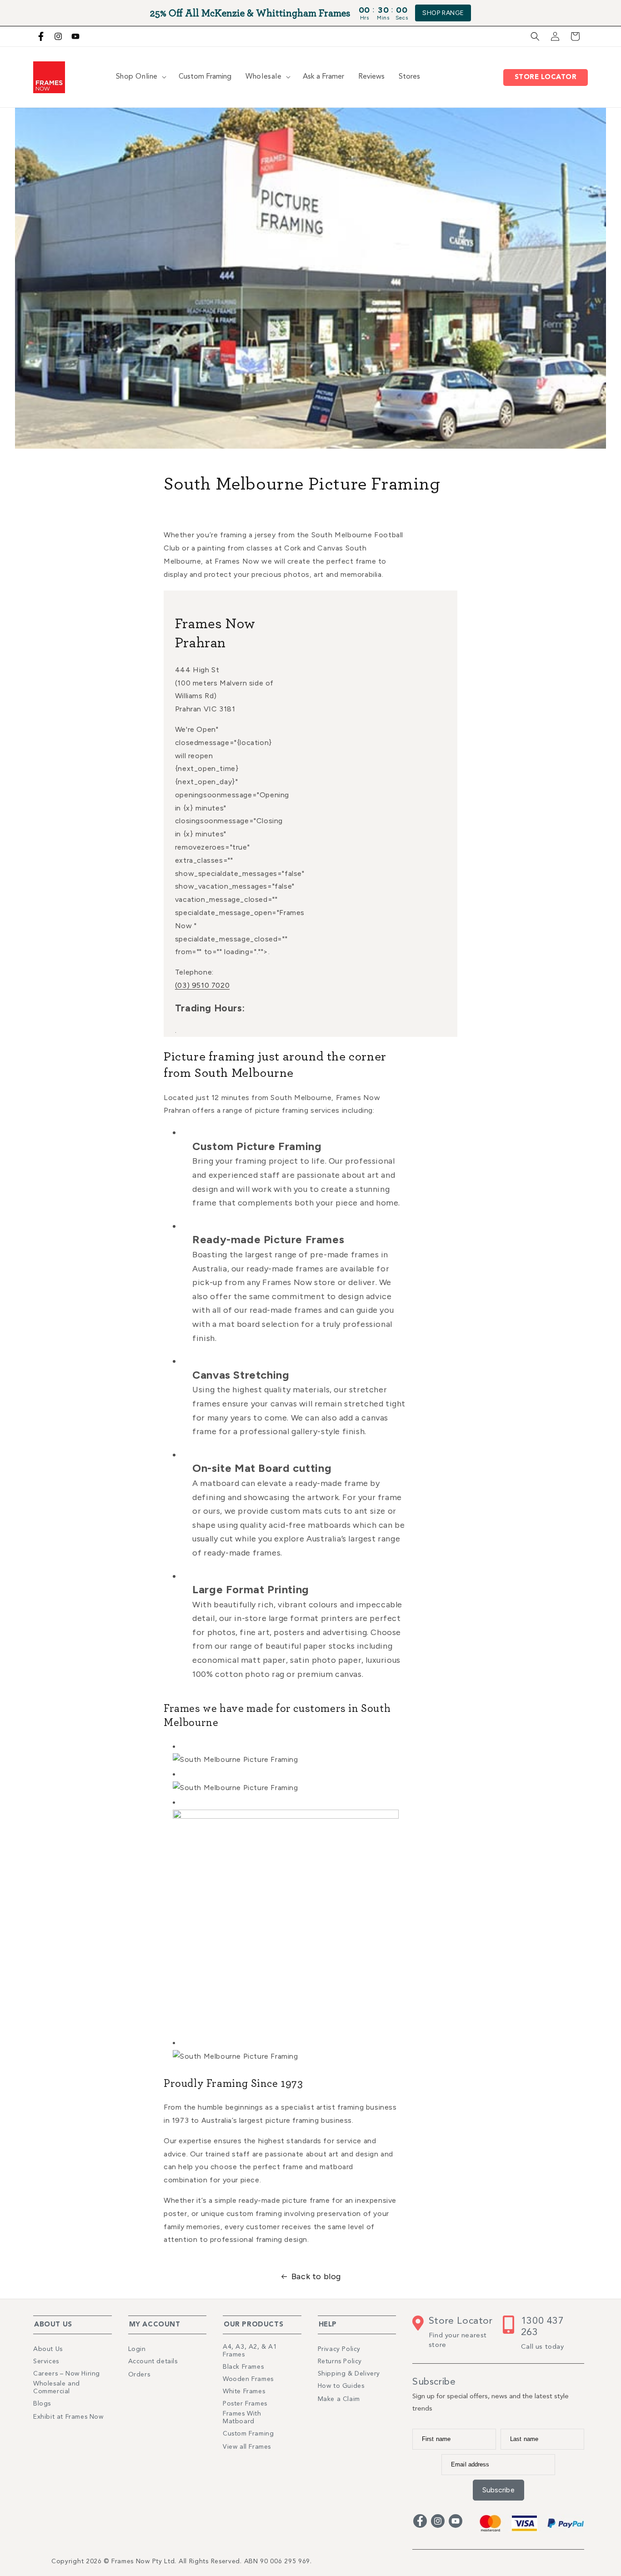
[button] (535, 36)
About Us (48, 2349)
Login (137, 2349)
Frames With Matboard (242, 2418)
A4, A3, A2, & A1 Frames (250, 2351)
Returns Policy (340, 2361)
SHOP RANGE (443, 13)
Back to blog (316, 2276)
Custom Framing (248, 2434)
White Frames (244, 2391)
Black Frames (243, 2367)
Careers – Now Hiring (67, 2374)
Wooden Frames (248, 2379)
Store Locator (548, 78)
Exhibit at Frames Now (68, 2417)
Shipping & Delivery (349, 2374)
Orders (139, 2375)
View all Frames (247, 2447)
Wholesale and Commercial (57, 2388)
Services (46, 2361)
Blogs (42, 2404)
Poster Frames (245, 2404)
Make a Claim (339, 2399)
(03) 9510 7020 (202, 985)
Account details (153, 2361)
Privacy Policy (339, 2349)
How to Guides (341, 2386)
